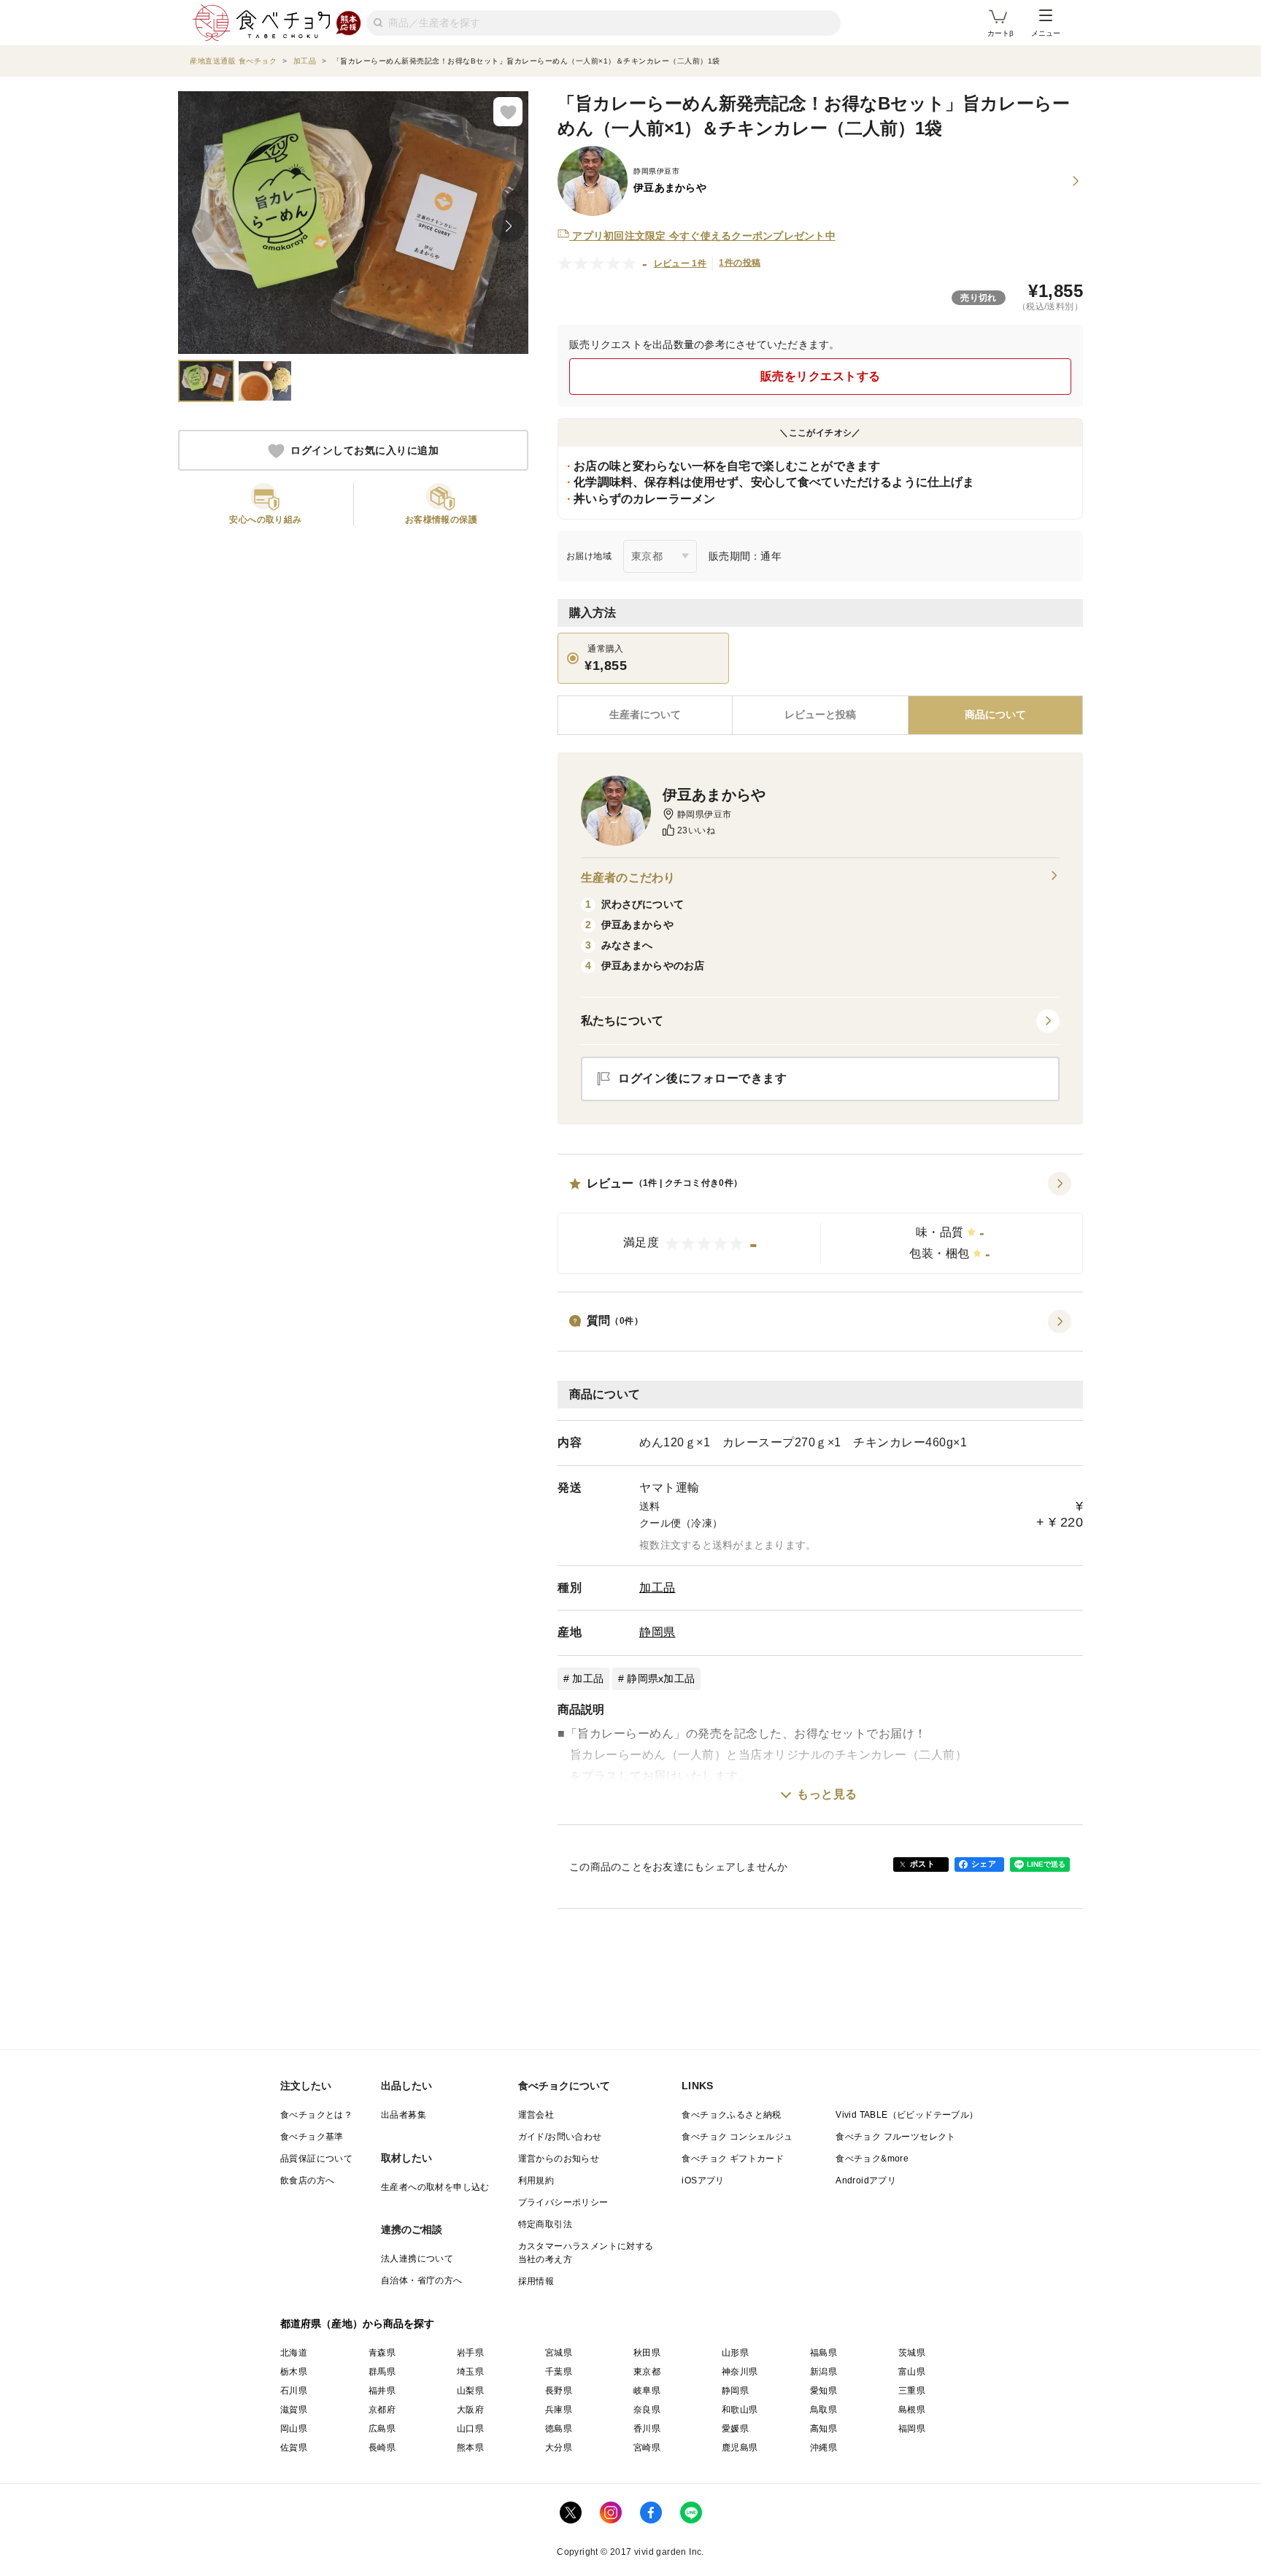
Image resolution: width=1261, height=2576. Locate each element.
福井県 (382, 2391)
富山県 (912, 2372)
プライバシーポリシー (563, 2202)
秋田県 (647, 2353)
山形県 (735, 2353)
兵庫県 (559, 2410)
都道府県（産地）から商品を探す (358, 2324)
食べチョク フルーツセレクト (896, 2137)
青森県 (382, 2353)
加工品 (658, 1588)
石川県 (294, 2391)
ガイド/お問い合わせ (560, 2137)
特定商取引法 (545, 2224)
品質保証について (316, 2159)
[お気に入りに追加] (508, 112)
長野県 (559, 2391)
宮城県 (559, 2353)
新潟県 (824, 2372)
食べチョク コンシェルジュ (737, 2137)
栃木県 (294, 2372)
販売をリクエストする (821, 376)
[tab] (820, 715)
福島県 (824, 2353)
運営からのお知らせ (559, 2159)
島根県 (912, 2410)
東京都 (647, 2372)
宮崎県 (647, 2448)
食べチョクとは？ (316, 2115)
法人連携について (417, 2259)
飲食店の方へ (307, 2180)
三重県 (912, 2391)
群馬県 (382, 2372)
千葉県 (559, 2372)
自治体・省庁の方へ (422, 2280)
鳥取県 (824, 2410)
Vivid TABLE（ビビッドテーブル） (907, 2115)
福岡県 (912, 2429)
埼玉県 (470, 2372)
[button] (820, 1223)
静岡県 (658, 1632)
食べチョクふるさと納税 (731, 2115)
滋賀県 (294, 2410)
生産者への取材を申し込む (435, 2187)
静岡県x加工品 (661, 1678)
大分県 (559, 2448)
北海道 (294, 2353)
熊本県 (470, 2448)
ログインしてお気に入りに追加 (365, 451)
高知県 (824, 2429)
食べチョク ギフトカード (733, 2159)
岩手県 (470, 2353)
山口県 (470, 2429)
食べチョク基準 (312, 2137)
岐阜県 (647, 2391)
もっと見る (827, 1794)
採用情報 (536, 2281)
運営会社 (536, 2115)
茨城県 (912, 2353)
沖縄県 (824, 2448)
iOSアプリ (703, 2180)
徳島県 (559, 2429)
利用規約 (536, 2180)
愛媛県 (735, 2429)
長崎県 (382, 2448)
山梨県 (470, 2391)
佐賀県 (294, 2448)
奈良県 (647, 2410)
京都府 (382, 2410)
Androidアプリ (866, 2180)
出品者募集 (404, 2115)
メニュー (1046, 33)
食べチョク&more (872, 2159)
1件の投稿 (740, 263)
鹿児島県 (740, 2448)
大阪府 (470, 2410)
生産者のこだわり (628, 878)
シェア (984, 1864)
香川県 (647, 2429)
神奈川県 (740, 2372)
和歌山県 (740, 2410)
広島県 (382, 2429)
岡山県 (294, 2429)
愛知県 (824, 2391)
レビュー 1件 (680, 263)
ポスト (922, 1864)
